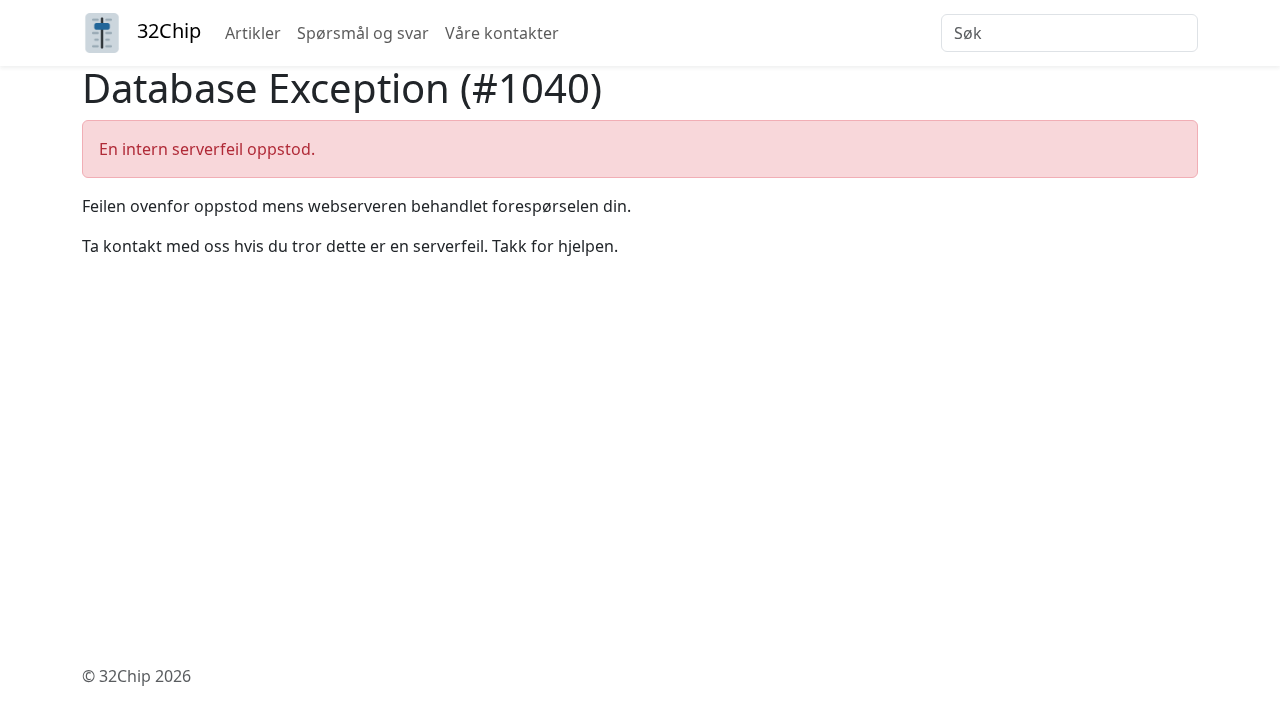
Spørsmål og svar (363, 33)
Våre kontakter (502, 33)
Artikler (253, 33)
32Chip (169, 30)
